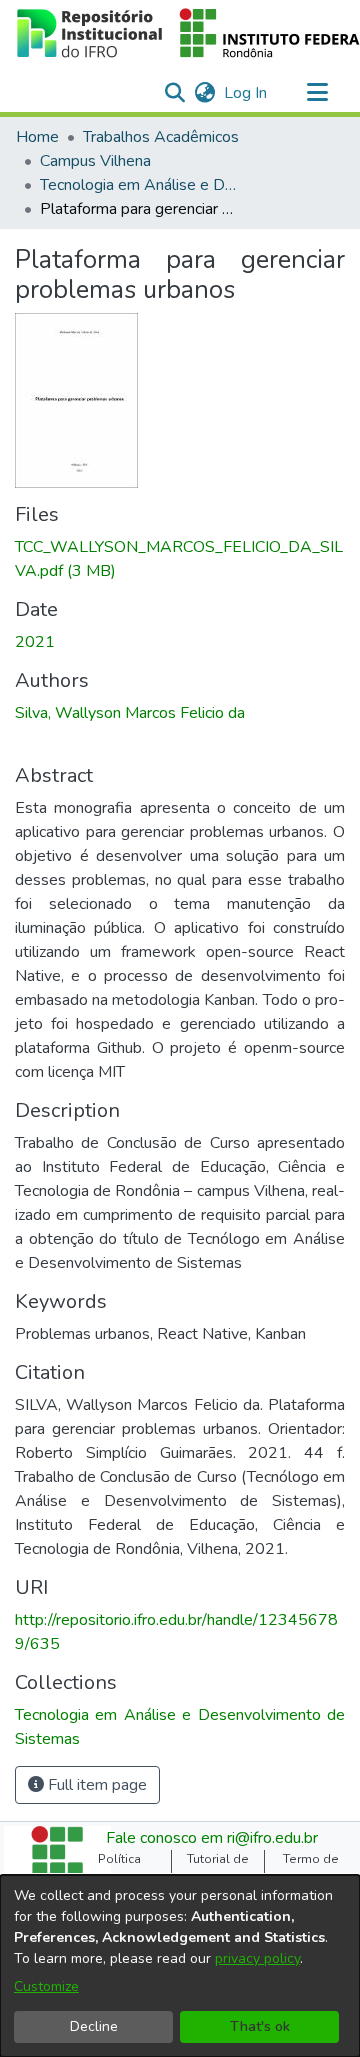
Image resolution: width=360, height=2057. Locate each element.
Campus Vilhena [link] (95, 161)
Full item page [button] (95, 1785)
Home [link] (37, 137)
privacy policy (257, 1958)
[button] (174, 93)
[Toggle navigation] (317, 93)
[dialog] (180, 1966)
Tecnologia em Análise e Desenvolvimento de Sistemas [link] (140, 185)
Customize (46, 1986)
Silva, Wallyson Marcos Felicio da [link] (130, 713)
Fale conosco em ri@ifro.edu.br (212, 1838)
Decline (94, 2026)
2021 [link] (35, 642)
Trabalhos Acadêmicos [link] (161, 137)
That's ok (260, 2026)
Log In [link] (246, 93)
